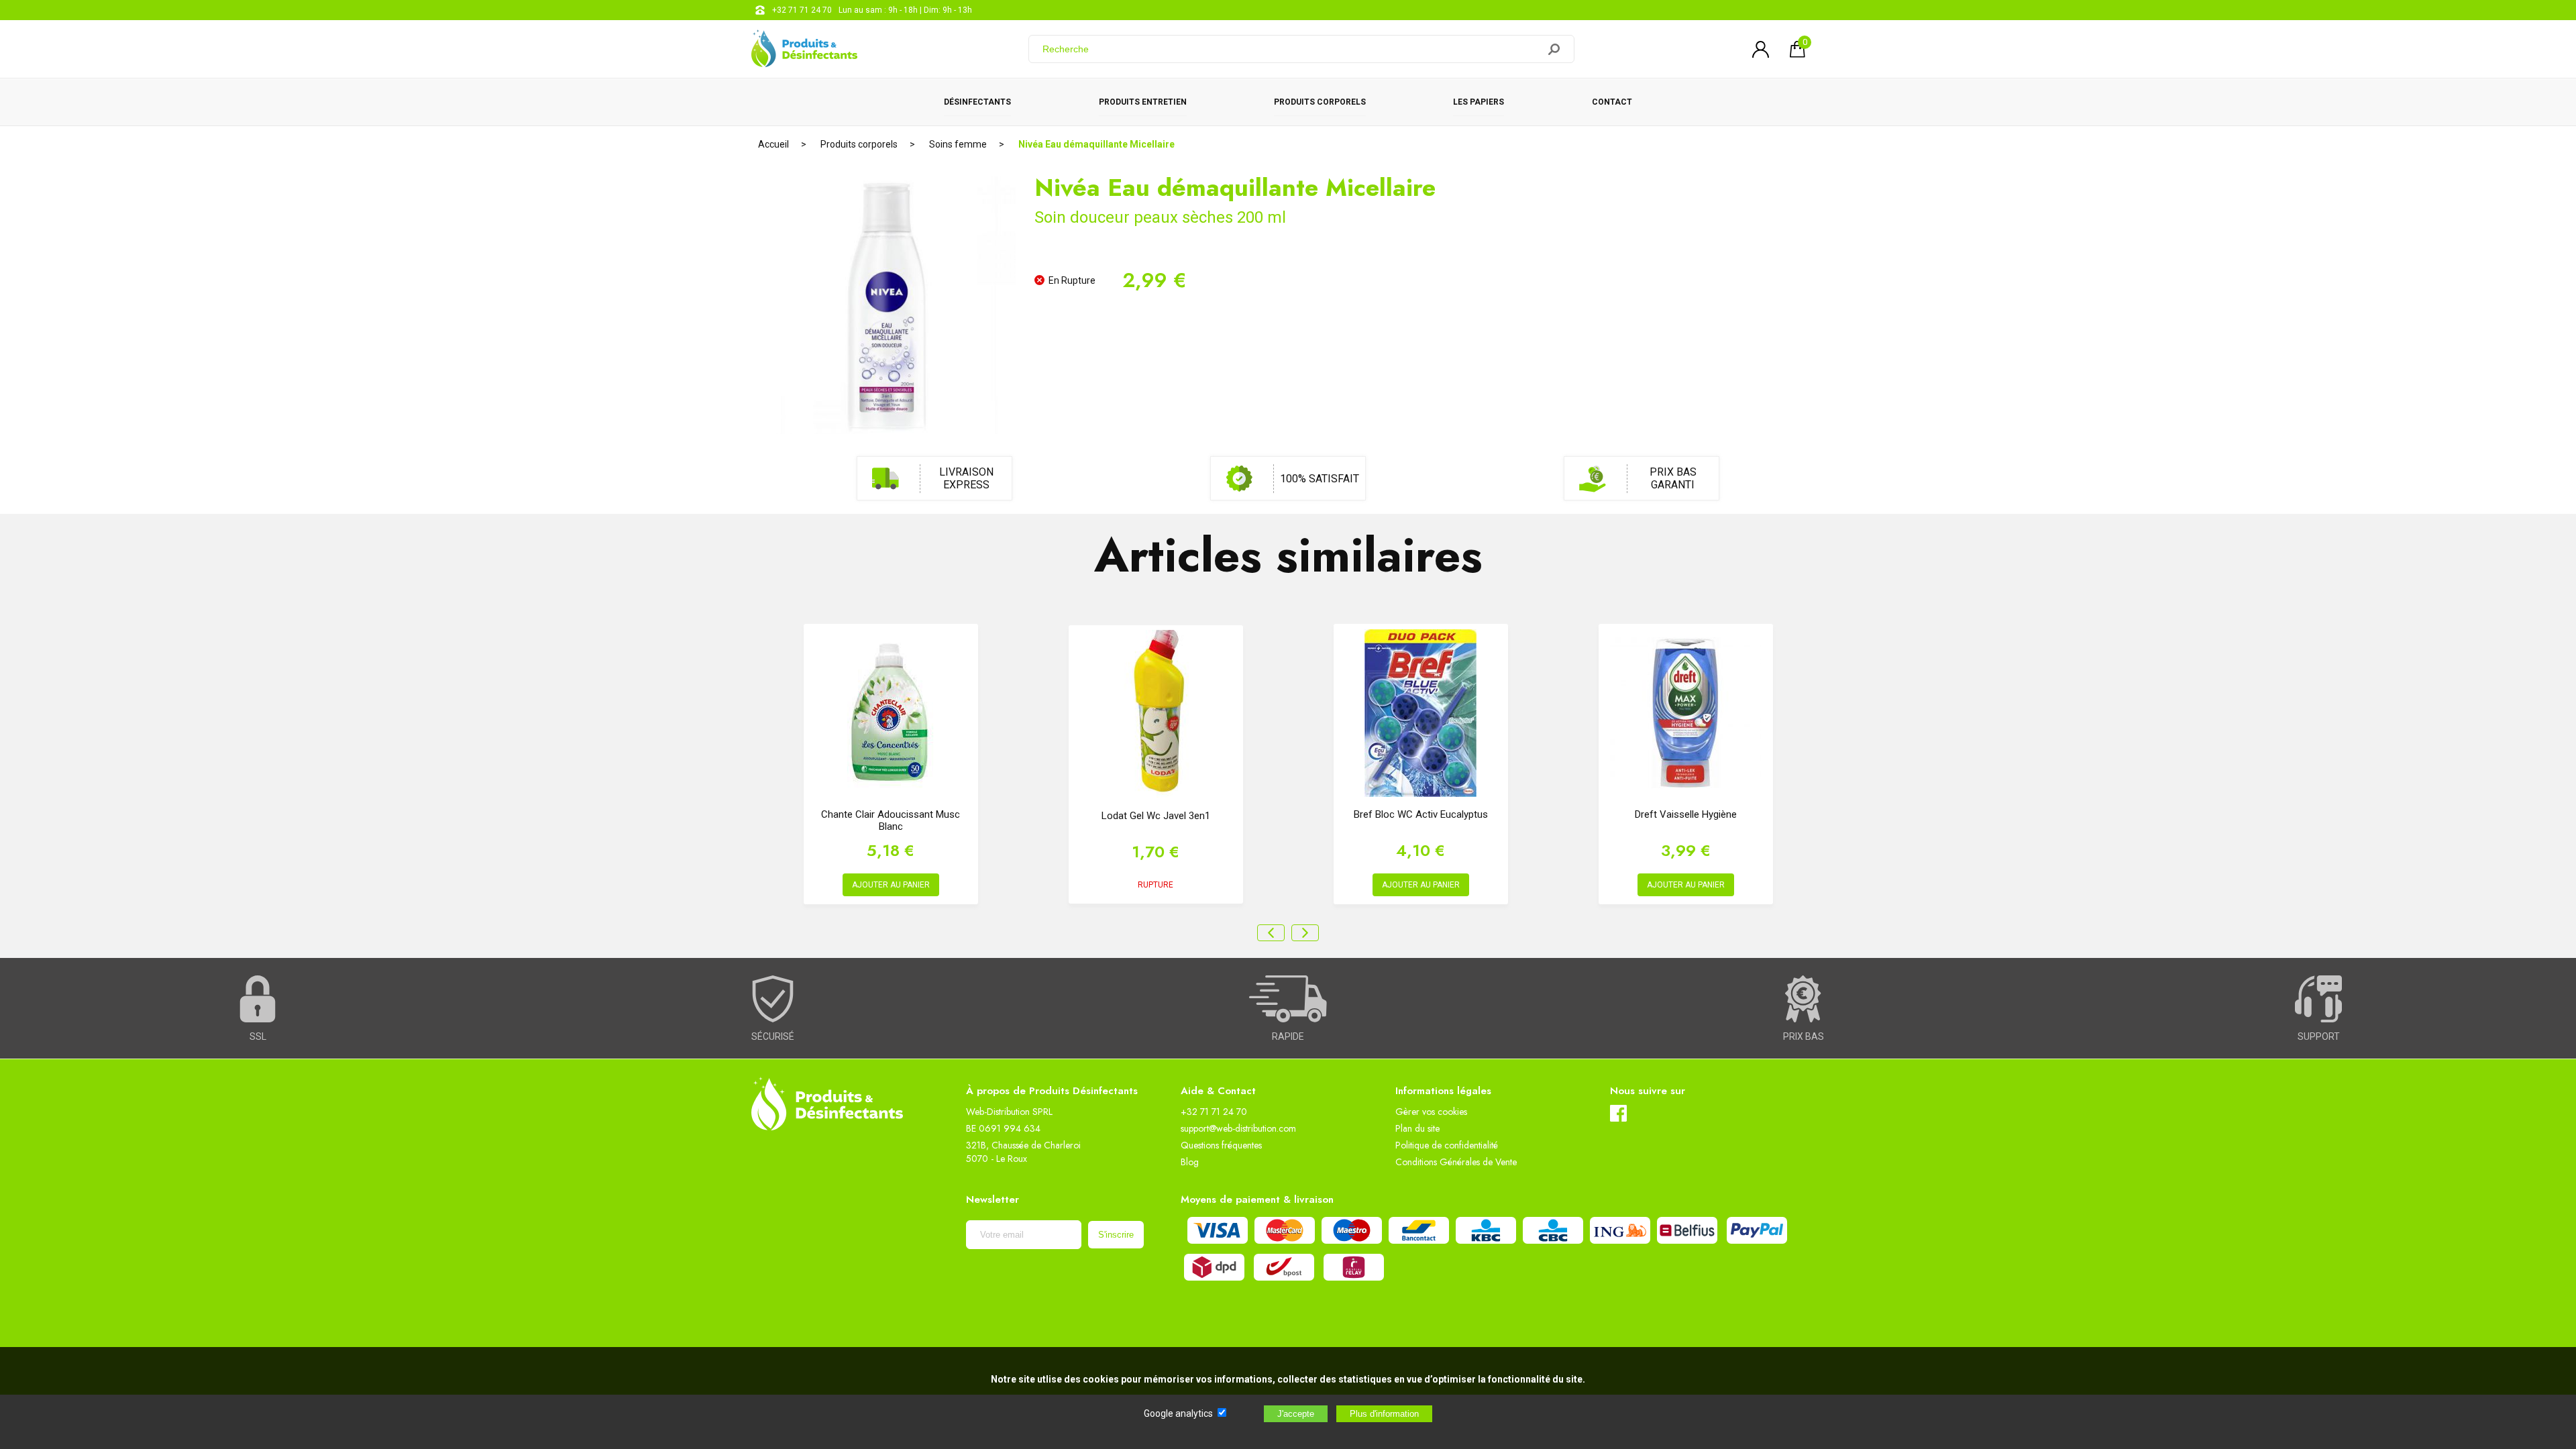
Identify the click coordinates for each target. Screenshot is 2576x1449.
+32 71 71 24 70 (802, 10)
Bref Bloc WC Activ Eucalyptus (1421, 814)
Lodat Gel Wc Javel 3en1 (1156, 816)
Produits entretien (1143, 102)
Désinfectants (977, 102)
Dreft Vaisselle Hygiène (1686, 814)
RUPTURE (1156, 885)
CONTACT (1612, 102)
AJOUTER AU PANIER (891, 885)
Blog (1190, 1162)
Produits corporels (1320, 102)
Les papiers (1479, 102)
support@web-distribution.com (1238, 1128)
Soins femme (958, 144)
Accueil (773, 144)
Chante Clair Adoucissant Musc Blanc (891, 820)
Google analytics (1178, 1413)
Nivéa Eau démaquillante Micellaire (1096, 144)
